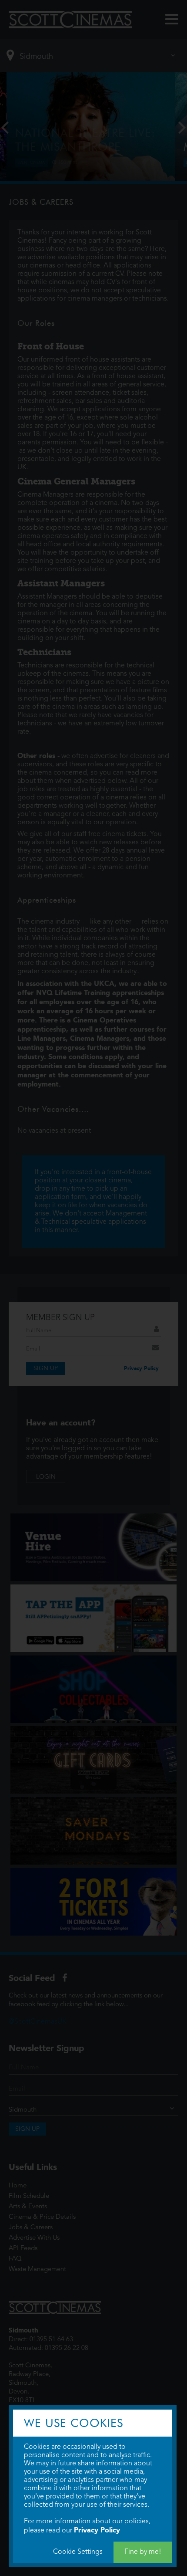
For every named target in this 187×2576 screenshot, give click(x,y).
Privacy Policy (97, 2530)
